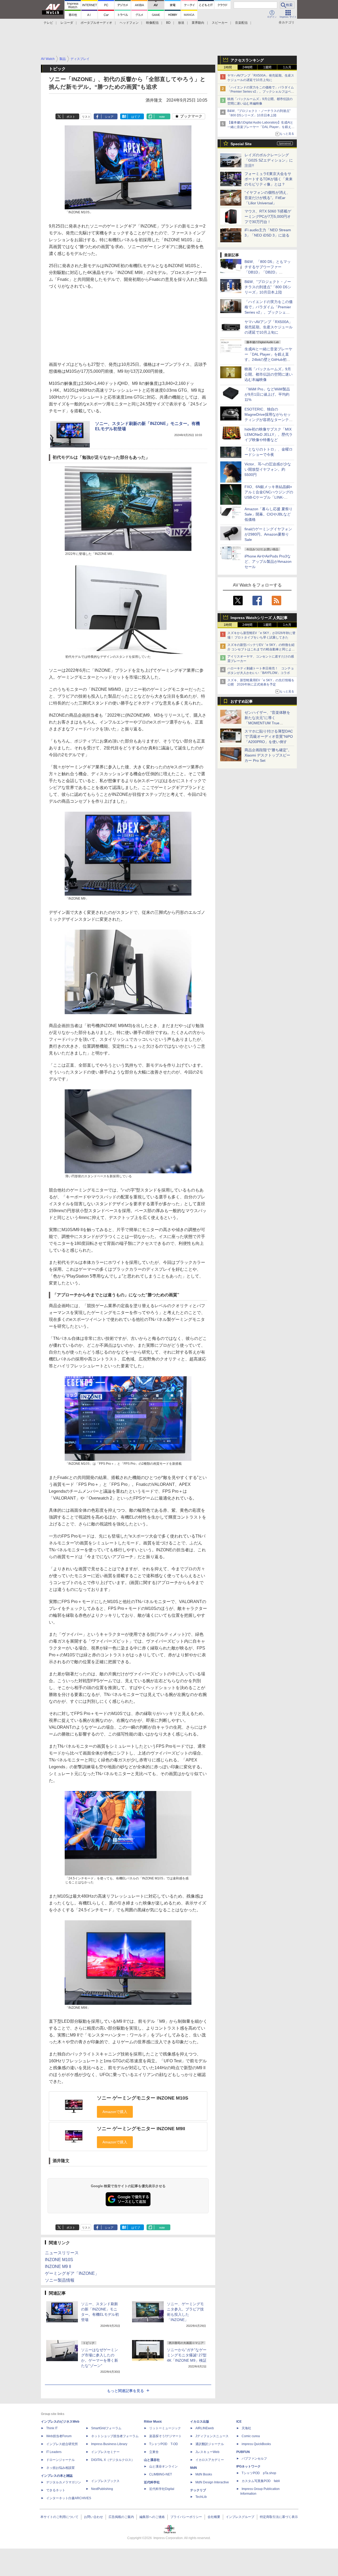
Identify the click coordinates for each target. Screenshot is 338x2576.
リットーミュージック (165, 2428)
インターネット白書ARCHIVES (69, 2498)
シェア (109, 117)
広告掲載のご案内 (121, 2517)
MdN (194, 2468)
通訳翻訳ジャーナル (210, 2444)
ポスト (71, 117)
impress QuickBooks (256, 2444)
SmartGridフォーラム (106, 2428)
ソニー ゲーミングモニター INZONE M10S (143, 2098)
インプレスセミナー (105, 2452)
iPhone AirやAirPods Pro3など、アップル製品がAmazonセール (268, 561)
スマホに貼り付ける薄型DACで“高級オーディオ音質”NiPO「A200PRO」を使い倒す (269, 736)
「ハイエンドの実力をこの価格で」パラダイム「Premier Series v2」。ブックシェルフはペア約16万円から (261, 92)
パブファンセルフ (254, 2459)
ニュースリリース (62, 2253)
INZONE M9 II (58, 2267)
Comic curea (251, 2436)
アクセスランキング (247, 60)
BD (168, 23)
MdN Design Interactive (212, 2482)
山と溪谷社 (152, 2460)
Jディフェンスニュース (212, 2436)
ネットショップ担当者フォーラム (115, 2436)
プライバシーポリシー (186, 2517)
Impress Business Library (109, 2444)
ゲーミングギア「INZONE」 (72, 2273)
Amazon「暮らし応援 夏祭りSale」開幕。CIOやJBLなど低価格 (269, 514)
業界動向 (198, 23)
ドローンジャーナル (60, 2460)
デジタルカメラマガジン (64, 2482)
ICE (239, 2422)
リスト (86, 117)
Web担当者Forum (59, 2436)
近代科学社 (152, 2482)
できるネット (56, 2490)
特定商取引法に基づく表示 (279, 2517)
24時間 (247, 67)
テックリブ (198, 2490)
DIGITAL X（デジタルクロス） (113, 2460)
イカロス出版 (200, 2422)
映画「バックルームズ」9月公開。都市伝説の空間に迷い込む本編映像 (269, 374)
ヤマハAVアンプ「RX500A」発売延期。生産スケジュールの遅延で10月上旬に (269, 327)
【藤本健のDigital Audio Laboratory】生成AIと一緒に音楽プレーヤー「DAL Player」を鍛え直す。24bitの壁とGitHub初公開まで (261, 127)
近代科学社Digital (162, 2489)
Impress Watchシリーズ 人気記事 (259, 618)
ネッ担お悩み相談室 (60, 2468)
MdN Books (204, 2474)
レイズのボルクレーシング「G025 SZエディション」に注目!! (269, 160)
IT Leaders (54, 2452)
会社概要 (214, 2517)
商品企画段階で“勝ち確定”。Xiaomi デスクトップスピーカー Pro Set (268, 755)
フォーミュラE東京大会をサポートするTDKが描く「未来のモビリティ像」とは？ (269, 179)
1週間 (267, 67)
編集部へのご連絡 (152, 2517)
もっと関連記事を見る (125, 2391)
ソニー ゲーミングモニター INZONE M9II (141, 2129)
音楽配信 (241, 23)
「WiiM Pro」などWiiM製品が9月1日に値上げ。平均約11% (267, 394)
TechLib (201, 2497)
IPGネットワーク (248, 2466)
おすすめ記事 (242, 701)
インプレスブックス (105, 2481)
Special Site (241, 144)
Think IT (52, 2428)
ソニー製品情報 (60, 2280)
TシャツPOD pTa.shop (259, 2473)
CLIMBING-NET (161, 2474)
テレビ (48, 23)
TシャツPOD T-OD (164, 2444)
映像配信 (152, 23)
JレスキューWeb (207, 2452)
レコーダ (67, 23)
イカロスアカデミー (210, 2460)
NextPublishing (102, 2489)
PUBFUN (243, 2452)
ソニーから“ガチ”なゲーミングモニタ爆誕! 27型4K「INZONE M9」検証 (187, 2355)
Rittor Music (153, 2422)
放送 (181, 23)
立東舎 (154, 2452)
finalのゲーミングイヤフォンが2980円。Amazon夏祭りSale (268, 534)
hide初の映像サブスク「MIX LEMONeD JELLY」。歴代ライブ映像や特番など (269, 434)
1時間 (228, 67)
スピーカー (220, 23)
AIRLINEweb (205, 2428)
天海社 (246, 2428)
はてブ (136, 117)
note (162, 117)
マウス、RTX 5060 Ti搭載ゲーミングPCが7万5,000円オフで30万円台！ (268, 216)
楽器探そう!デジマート (165, 2436)
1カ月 (287, 67)
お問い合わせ (93, 2517)
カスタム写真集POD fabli (261, 2481)
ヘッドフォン (129, 23)
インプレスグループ (240, 2517)
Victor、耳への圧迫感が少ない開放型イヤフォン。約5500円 (268, 469)
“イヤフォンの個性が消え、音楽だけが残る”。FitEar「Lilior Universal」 (267, 198)
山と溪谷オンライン (163, 2466)
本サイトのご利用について (59, 2517)
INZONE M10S (59, 2260)
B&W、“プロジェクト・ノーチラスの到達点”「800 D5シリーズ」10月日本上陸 (268, 287)
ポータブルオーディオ (96, 23)
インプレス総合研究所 (62, 2444)
